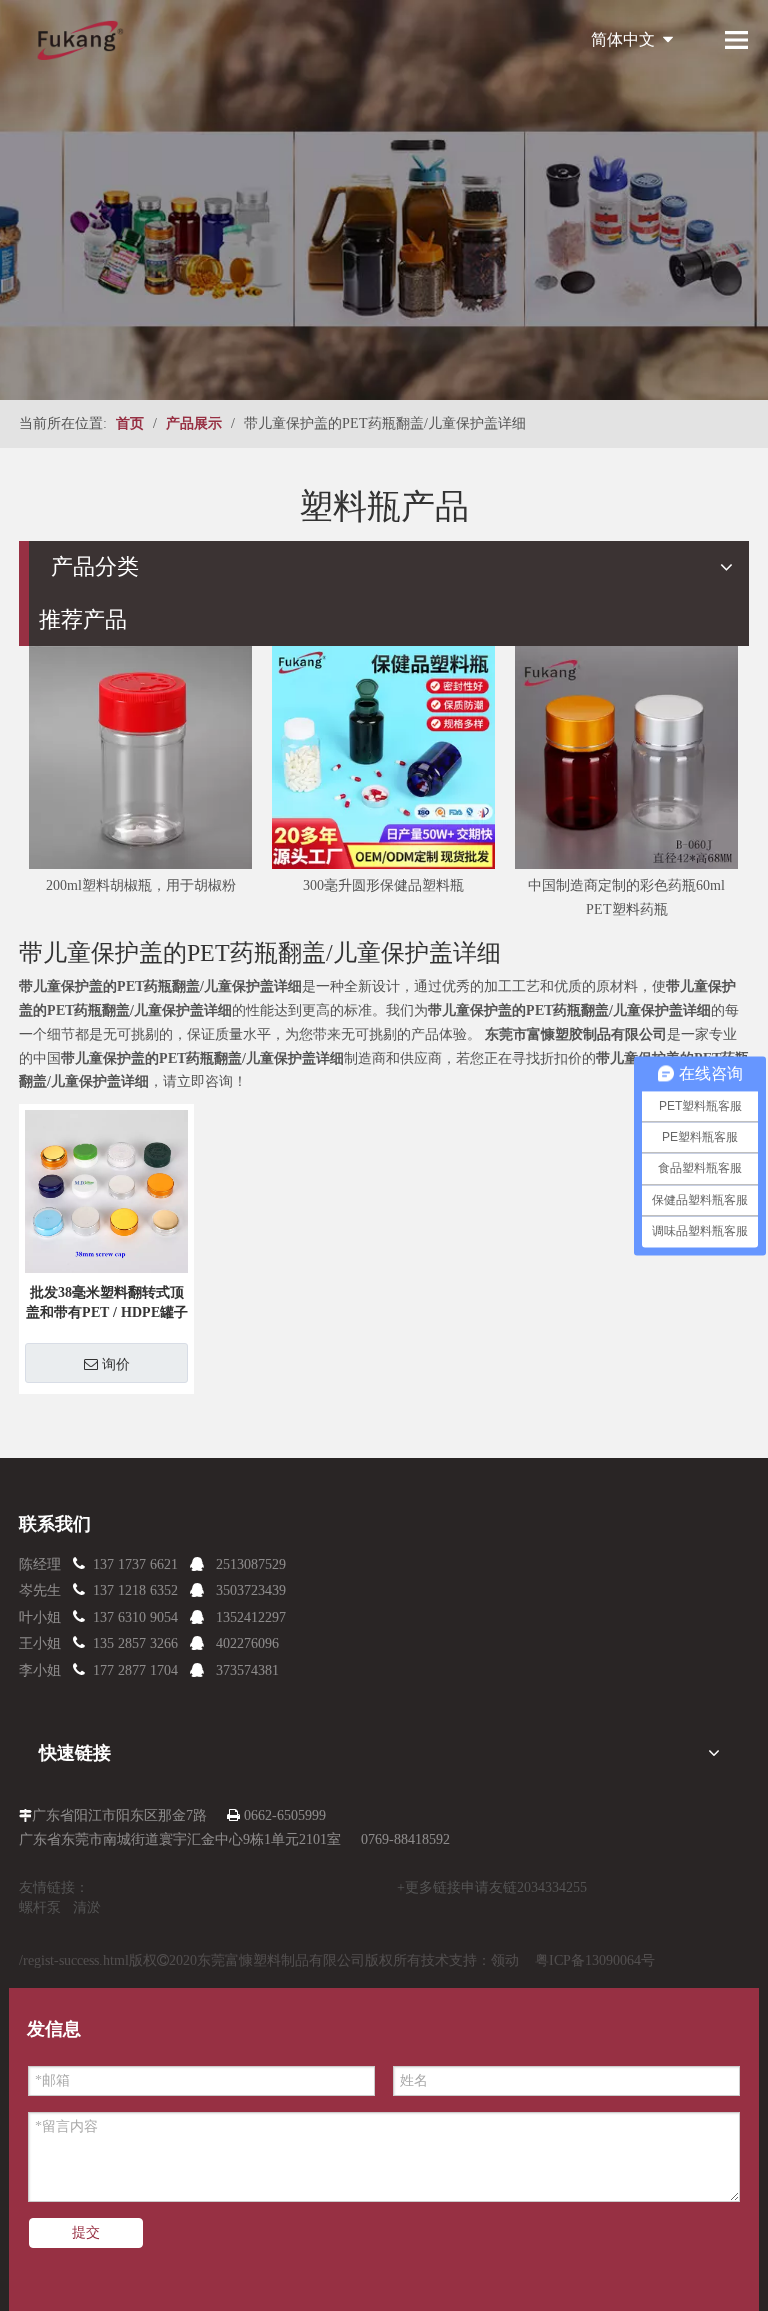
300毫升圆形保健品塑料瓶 (383, 885)
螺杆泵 (40, 1907)
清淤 (87, 1907)
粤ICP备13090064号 (595, 1960)
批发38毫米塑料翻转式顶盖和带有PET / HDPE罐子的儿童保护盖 (107, 1304)
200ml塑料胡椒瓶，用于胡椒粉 (141, 885)
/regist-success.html (74, 1960)
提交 (86, 2232)
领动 (505, 1960)
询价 (116, 1364)
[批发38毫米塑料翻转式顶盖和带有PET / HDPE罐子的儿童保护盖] (106, 1190)
